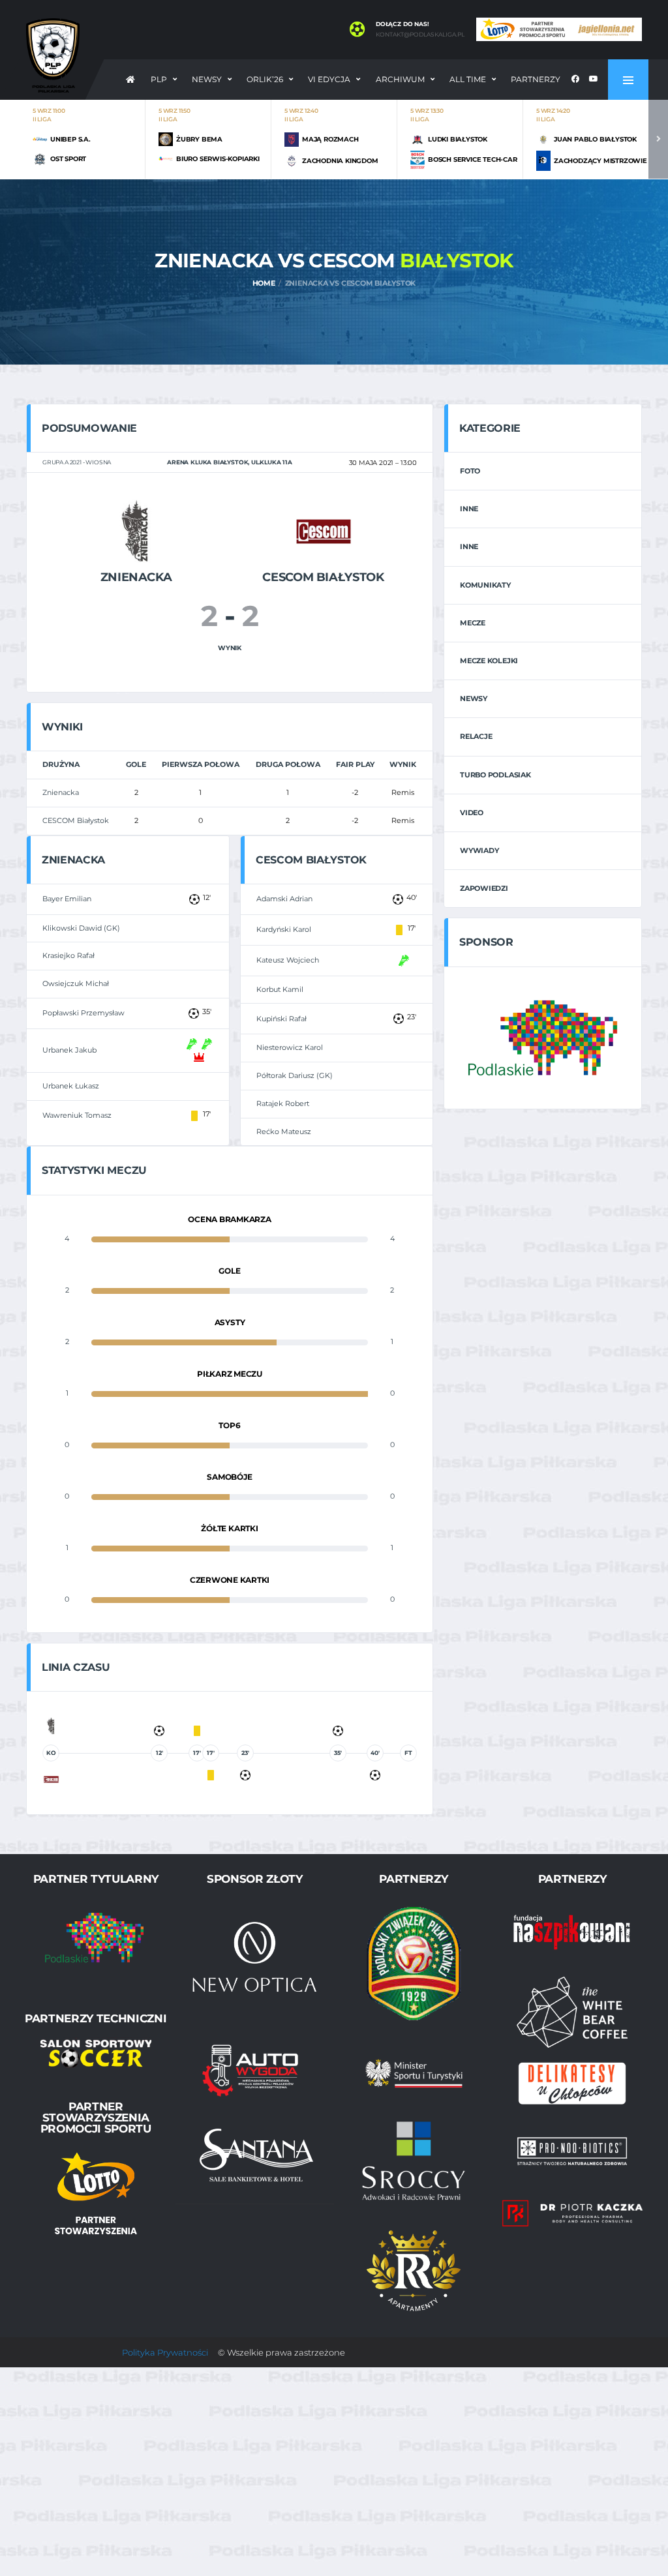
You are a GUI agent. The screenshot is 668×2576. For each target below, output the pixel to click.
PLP (159, 79)
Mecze (473, 623)
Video (472, 813)
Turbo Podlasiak (495, 775)
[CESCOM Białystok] (324, 531)
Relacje (476, 736)
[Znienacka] (136, 531)
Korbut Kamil (280, 989)
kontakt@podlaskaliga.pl (420, 35)
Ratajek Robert (283, 1103)
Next (658, 139)
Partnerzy (536, 79)
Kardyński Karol (284, 929)
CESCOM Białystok (76, 820)
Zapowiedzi (484, 888)
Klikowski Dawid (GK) (81, 928)
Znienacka (61, 792)
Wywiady (479, 850)
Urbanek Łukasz (71, 1086)
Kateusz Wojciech (288, 960)
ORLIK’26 (265, 79)
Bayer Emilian (67, 899)
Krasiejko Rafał (68, 955)
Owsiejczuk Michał (76, 983)
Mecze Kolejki (489, 661)
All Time (468, 79)
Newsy (207, 79)
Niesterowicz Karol (290, 1047)
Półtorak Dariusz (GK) (295, 1075)
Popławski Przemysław (83, 1013)
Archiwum (400, 79)
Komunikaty (485, 585)
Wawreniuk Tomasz (77, 1115)
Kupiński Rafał (281, 1019)
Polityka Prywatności (165, 2352)
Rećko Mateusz (284, 1131)
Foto (470, 471)
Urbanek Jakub (69, 1050)
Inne (469, 509)
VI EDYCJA (329, 79)
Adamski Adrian (284, 899)
